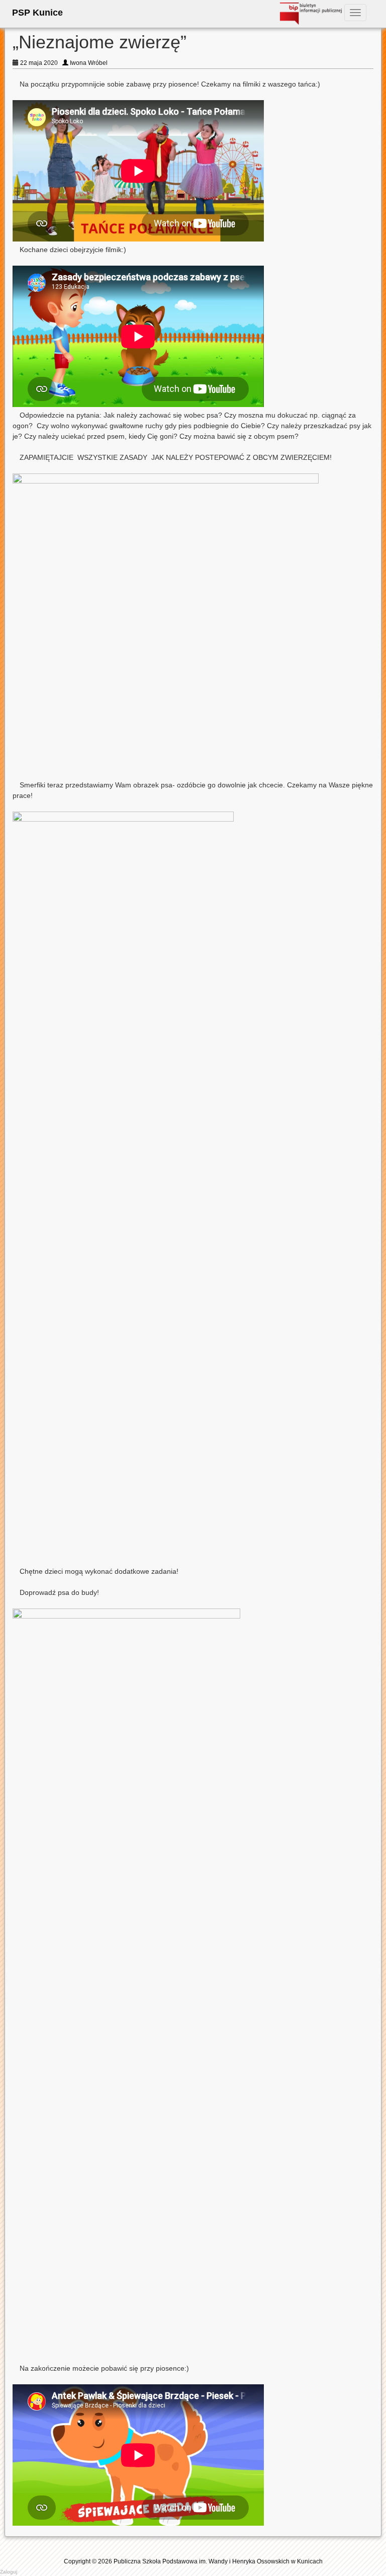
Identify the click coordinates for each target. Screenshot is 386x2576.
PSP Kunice (37, 13)
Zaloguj (9, 2572)
